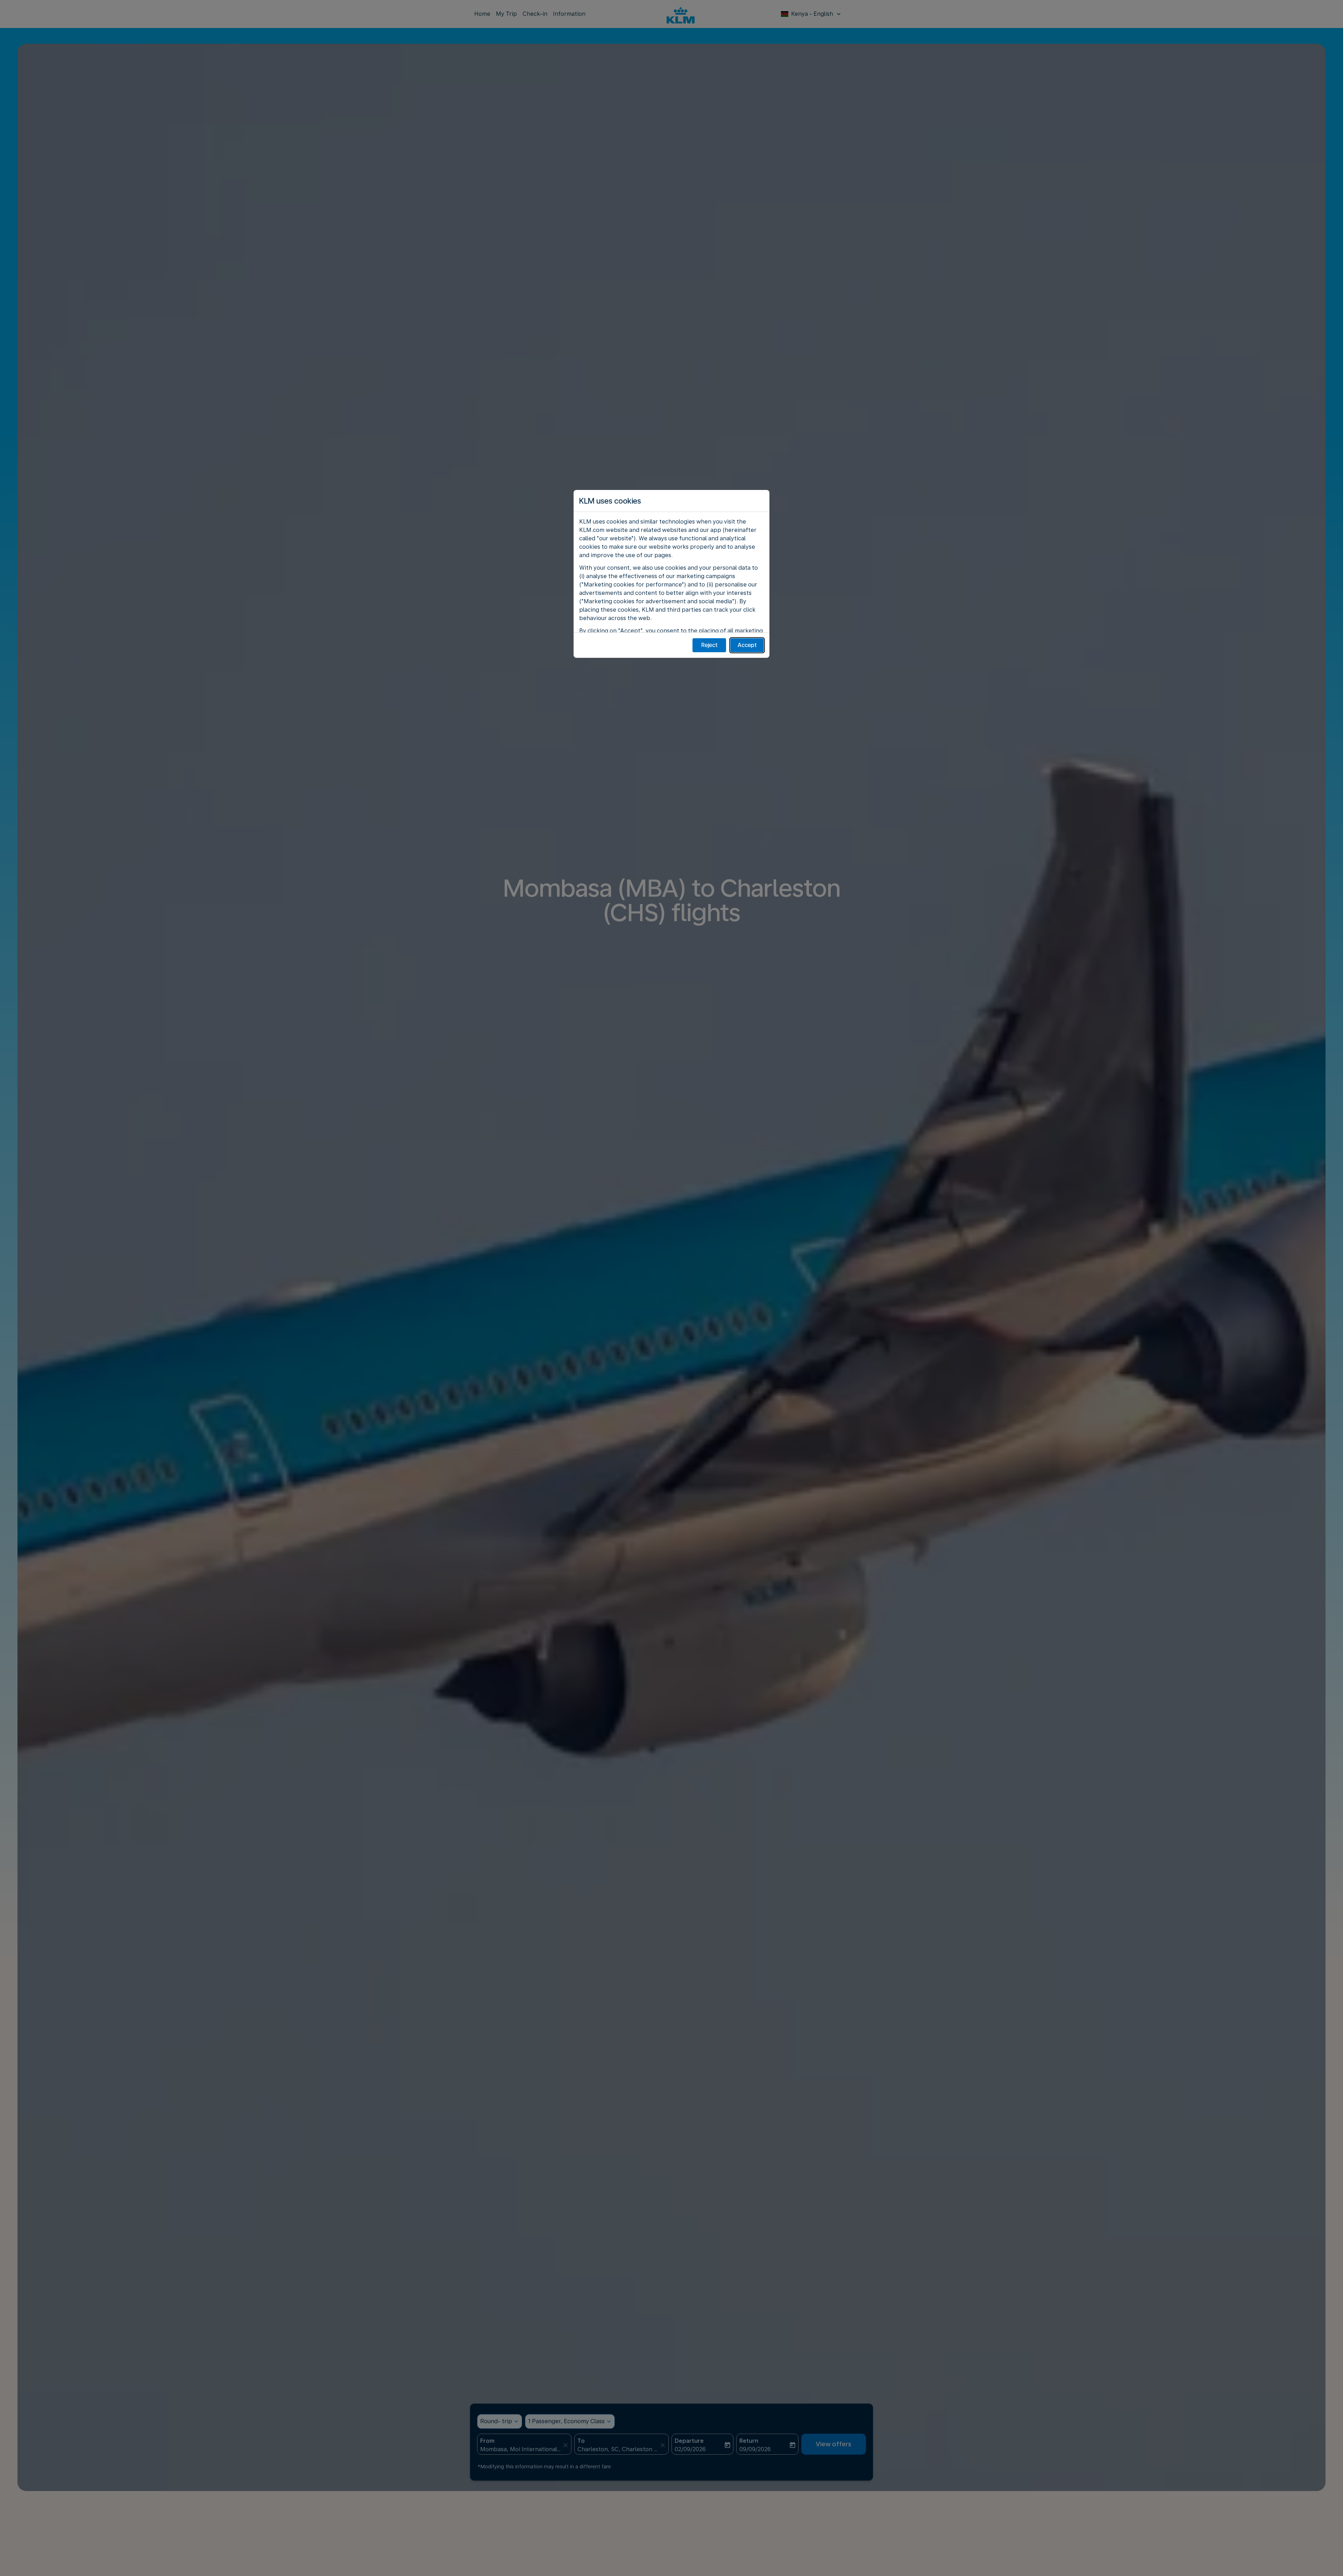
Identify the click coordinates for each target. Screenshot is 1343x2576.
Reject (709, 645)
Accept (747, 645)
